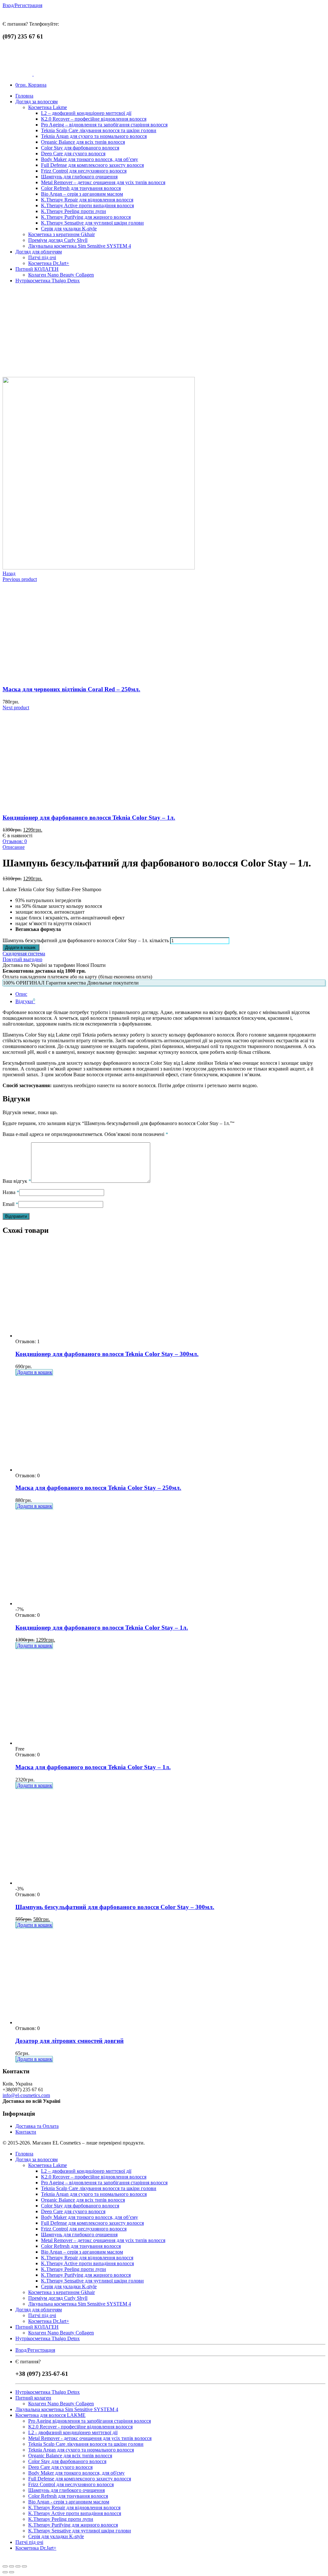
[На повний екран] (18, 2566)
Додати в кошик (35, 1372)
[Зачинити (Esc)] (5, 2566)
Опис (21, 994)
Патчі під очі (29, 2542)
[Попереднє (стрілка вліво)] (5, 2572)
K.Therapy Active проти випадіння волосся (75, 2513)
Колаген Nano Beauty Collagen (61, 2404)
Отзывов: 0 (15, 841)
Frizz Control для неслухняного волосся (71, 2484)
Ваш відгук (17, 1181)
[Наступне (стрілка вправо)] (12, 2572)
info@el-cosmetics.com (26, 2095)
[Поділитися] (12, 2566)
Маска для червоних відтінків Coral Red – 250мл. (71, 689)
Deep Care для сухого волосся (60, 2467)
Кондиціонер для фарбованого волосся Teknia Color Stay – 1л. (89, 818)
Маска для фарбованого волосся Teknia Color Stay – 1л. (93, 1767)
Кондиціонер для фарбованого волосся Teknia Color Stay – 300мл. (107, 1354)
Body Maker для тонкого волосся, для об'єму (76, 2473)
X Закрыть (14, 2559)
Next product (16, 708)
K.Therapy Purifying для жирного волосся (73, 2525)
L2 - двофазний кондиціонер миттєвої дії (73, 2432)
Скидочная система (24, 956)
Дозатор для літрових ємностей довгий (70, 2041)
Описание (14, 847)
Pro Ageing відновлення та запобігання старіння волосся (90, 2421)
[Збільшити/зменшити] (24, 2566)
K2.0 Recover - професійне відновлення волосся (80, 2427)
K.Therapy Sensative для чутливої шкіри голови (80, 2531)
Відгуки (25, 1001)
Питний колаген (33, 2398)
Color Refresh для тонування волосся (68, 2496)
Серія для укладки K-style (56, 2536)
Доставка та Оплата (37, 2126)
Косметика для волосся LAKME (50, 2415)
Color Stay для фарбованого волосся (67, 2461)
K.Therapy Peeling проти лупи (61, 2519)
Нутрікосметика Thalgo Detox (48, 2392)
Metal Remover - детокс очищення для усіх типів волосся (90, 2438)
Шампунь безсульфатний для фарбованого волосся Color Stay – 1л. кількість (86, 940)
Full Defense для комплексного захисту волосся (80, 2479)
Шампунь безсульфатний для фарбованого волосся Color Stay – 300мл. (115, 1907)
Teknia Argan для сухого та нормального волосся (81, 2450)
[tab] (170, 994)
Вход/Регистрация (22, 5)
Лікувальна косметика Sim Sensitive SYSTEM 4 (67, 2409)
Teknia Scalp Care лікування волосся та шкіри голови (86, 2444)
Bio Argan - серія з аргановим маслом (69, 2502)
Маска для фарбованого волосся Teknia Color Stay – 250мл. (98, 1488)
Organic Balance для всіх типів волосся (70, 2456)
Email (10, 1204)
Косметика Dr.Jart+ (36, 2548)
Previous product (20, 579)
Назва (11, 1192)
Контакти (26, 2132)
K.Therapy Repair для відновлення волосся (74, 2508)
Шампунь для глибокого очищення (66, 2490)
